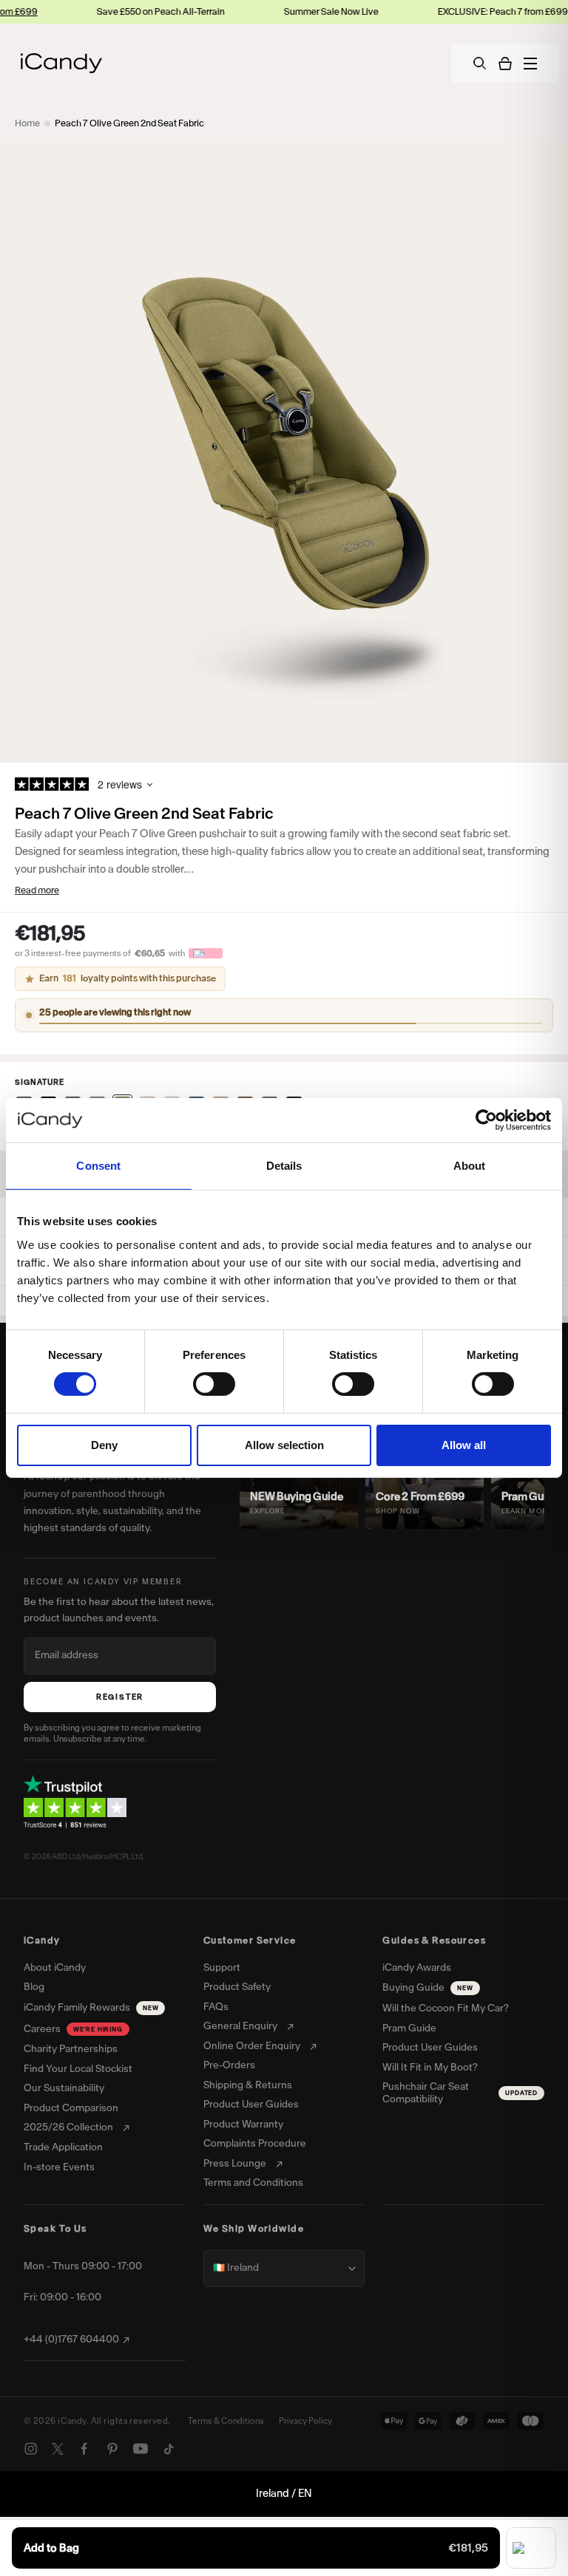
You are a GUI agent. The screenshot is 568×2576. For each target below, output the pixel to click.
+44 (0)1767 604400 (71, 2340)
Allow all (464, 1445)
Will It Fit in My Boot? (430, 2068)
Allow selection (284, 1445)
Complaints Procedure (255, 2144)
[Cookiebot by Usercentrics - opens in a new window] (486, 1120)
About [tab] (470, 1166)
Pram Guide (409, 2028)
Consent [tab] (98, 1166)
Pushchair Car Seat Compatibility (460, 2093)
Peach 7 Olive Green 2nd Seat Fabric (129, 123)
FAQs (216, 2007)
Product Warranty (243, 2124)
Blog (34, 1987)
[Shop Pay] (531, 2548)
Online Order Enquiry (252, 2046)
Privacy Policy (305, 2421)
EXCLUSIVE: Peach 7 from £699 (473, 11)
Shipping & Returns (248, 2085)
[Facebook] (84, 2449)
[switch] (214, 1384)
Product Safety (237, 1987)
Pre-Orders (229, 2065)
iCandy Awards (417, 1968)
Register (120, 1697)
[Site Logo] (61, 63)
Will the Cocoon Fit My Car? (446, 2008)
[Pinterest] (112, 2449)
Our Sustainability (64, 2088)
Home (27, 123)
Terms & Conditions (226, 2421)
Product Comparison (71, 2108)
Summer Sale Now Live (301, 11)
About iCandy (55, 1968)
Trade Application (63, 2147)
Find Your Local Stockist (78, 2069)
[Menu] (530, 64)
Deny (104, 1445)
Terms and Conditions (253, 2183)
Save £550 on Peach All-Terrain (131, 11)
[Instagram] (31, 2449)
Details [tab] (284, 1166)
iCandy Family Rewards (91, 2007)
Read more (37, 890)
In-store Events (59, 2167)
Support (222, 1968)
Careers (73, 2029)
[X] (58, 2449)
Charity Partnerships (71, 2049)
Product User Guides (251, 2105)
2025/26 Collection (68, 2127)
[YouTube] (141, 2449)
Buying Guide (427, 1987)
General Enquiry (240, 2026)
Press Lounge (235, 2164)
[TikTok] (169, 2449)
